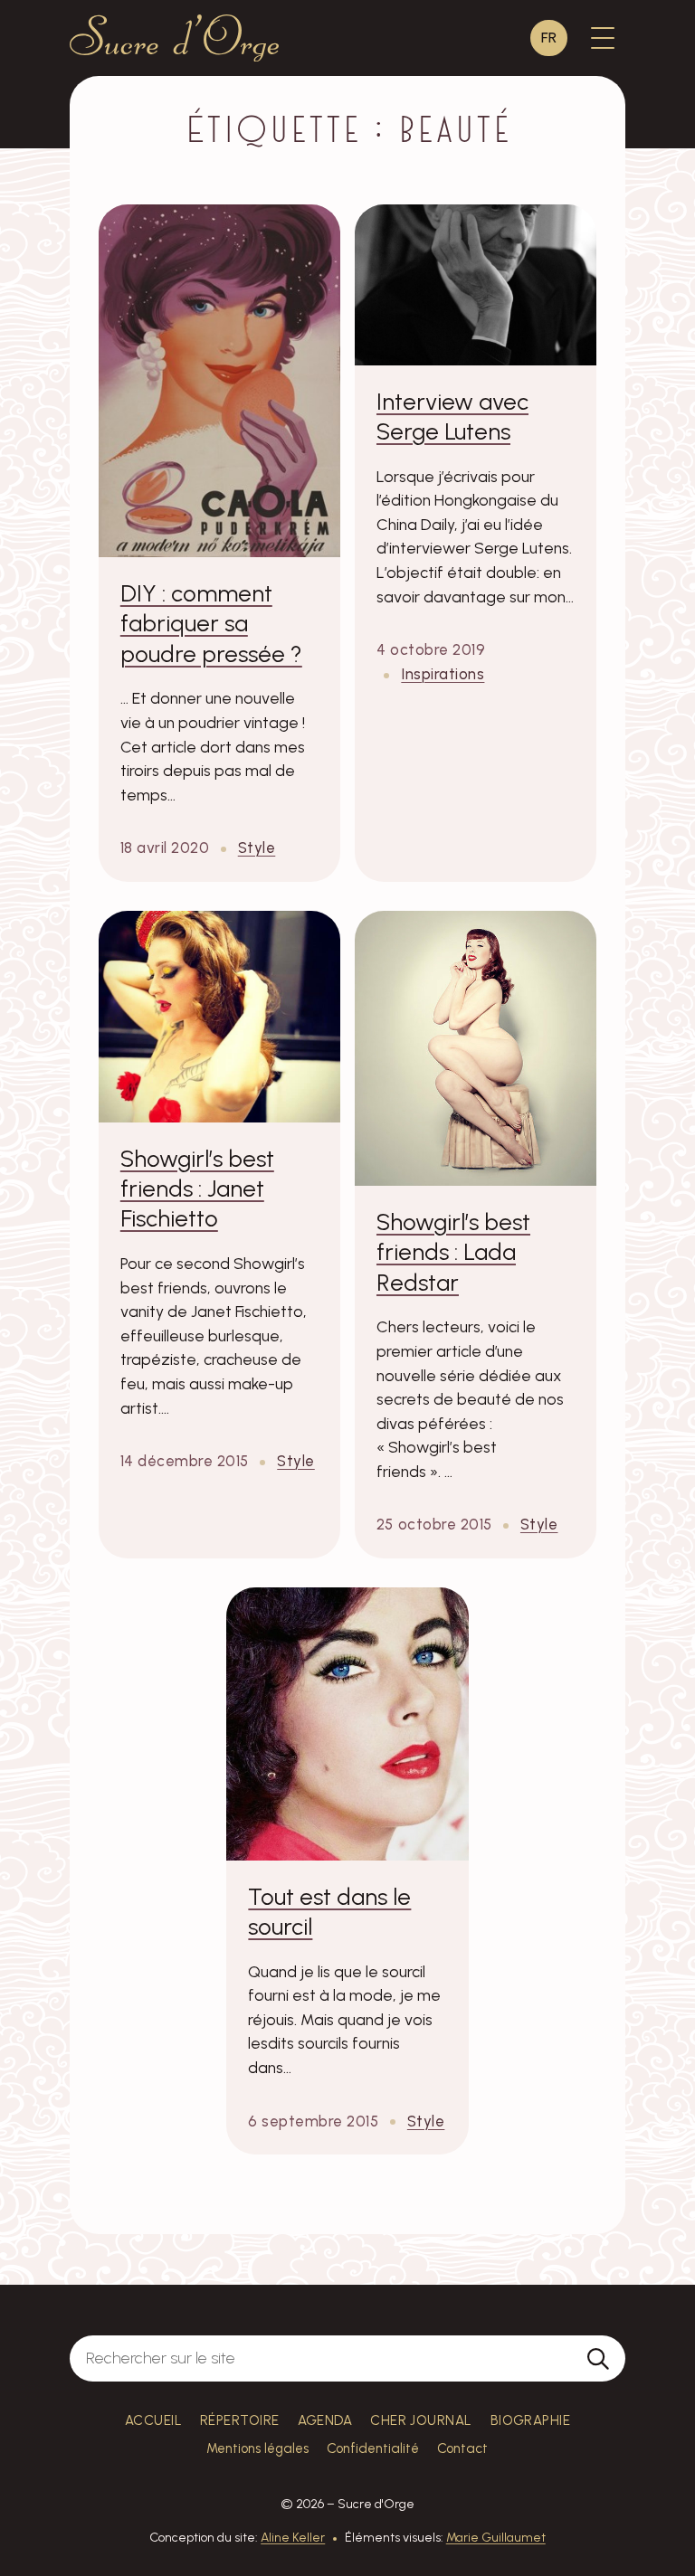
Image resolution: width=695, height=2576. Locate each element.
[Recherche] (598, 2358)
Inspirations (443, 674)
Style (257, 848)
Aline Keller (293, 2538)
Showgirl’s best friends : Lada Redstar (453, 1252)
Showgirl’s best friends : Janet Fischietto (197, 1189)
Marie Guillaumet (496, 2538)
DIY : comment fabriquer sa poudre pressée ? (211, 624)
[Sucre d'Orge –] (174, 38)
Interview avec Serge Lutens (452, 417)
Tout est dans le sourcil (329, 1912)
